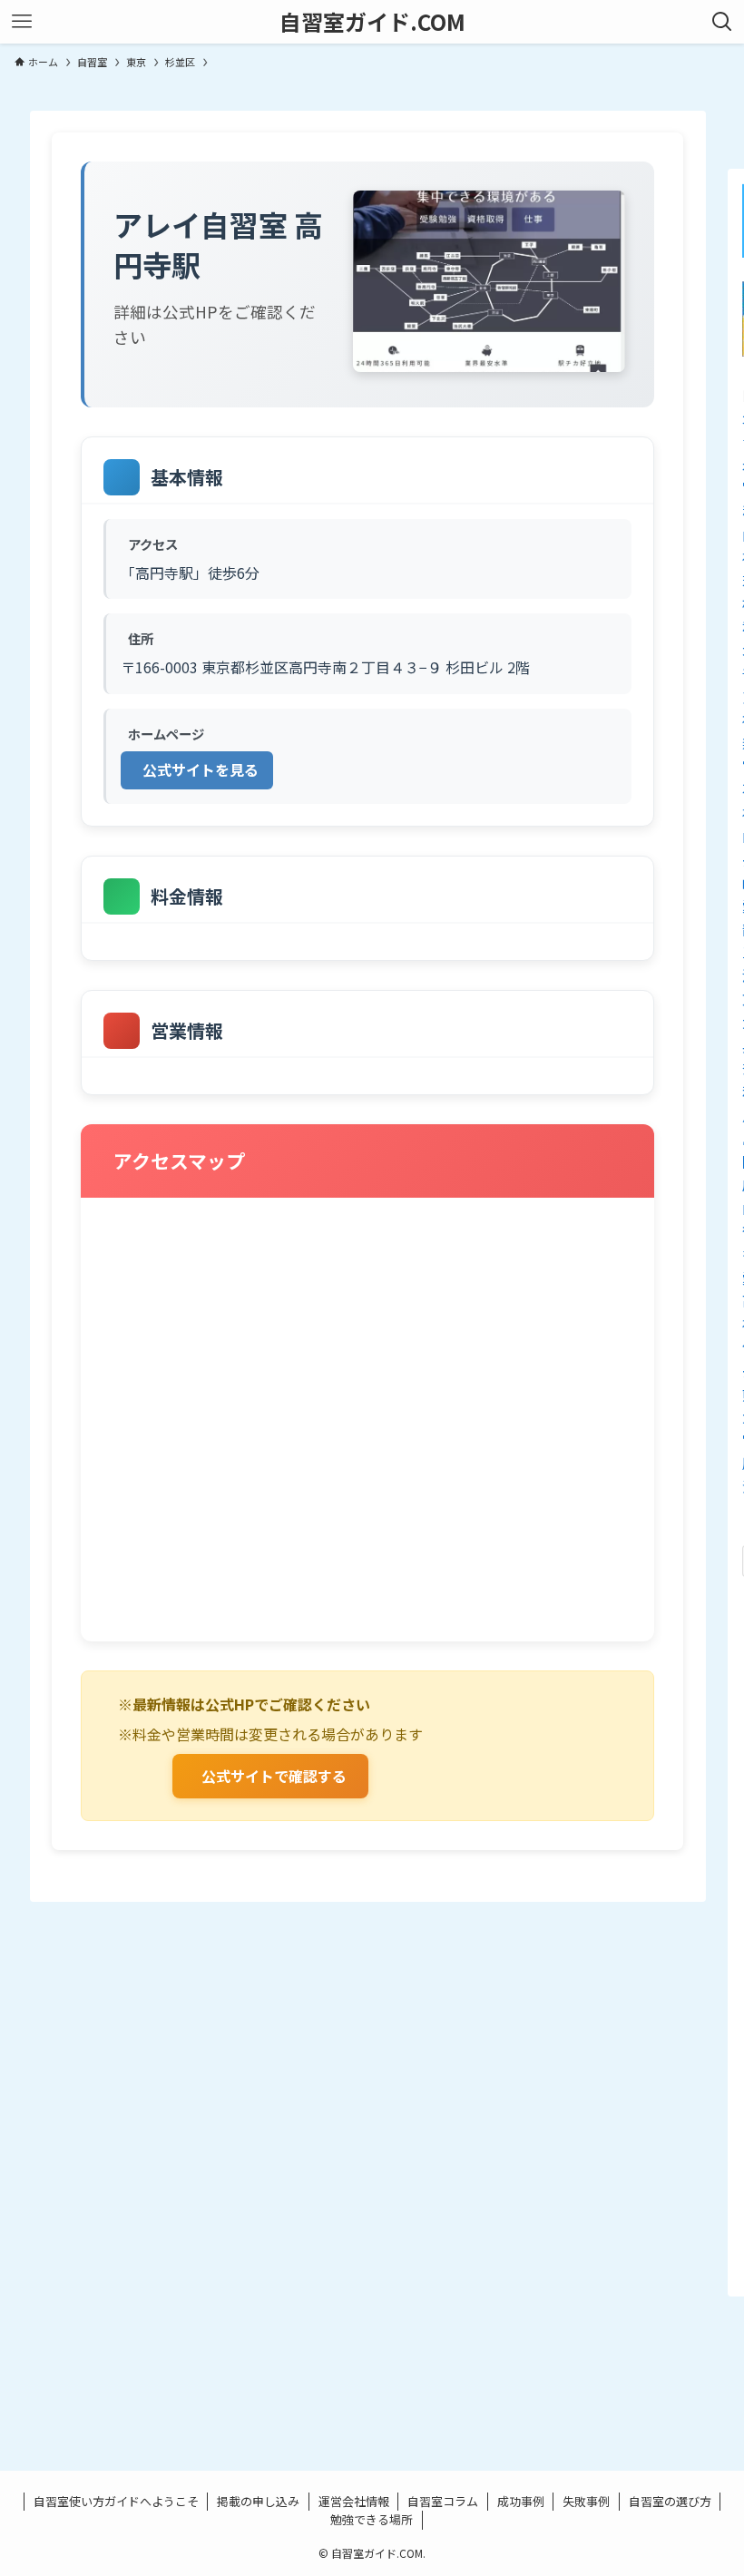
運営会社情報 (354, 2501)
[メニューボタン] (22, 22)
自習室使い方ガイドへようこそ (116, 2501)
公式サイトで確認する (274, 1776)
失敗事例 (586, 2501)
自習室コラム (443, 2501)
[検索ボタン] (722, 22)
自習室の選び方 (670, 2501)
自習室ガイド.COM (372, 22)
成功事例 (521, 2501)
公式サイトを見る (201, 769)
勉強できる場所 (372, 2519)
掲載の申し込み (258, 2501)
